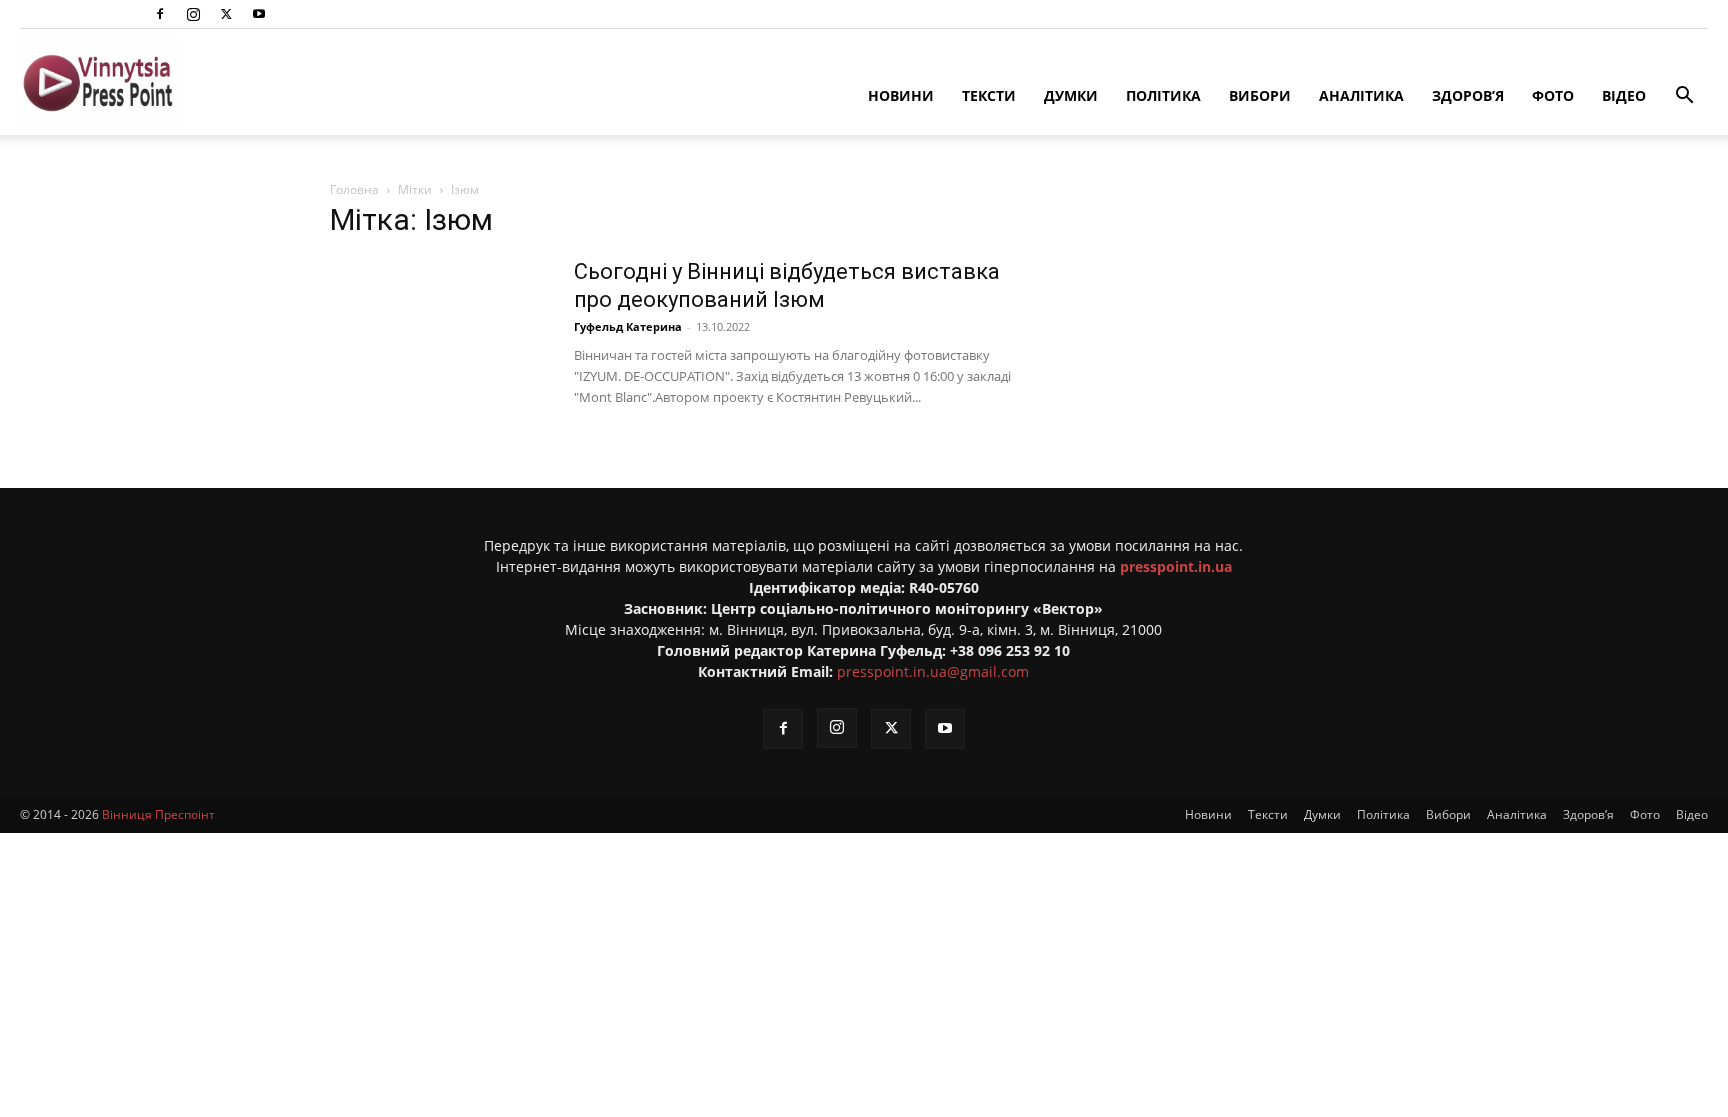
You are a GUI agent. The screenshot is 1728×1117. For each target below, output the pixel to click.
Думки (1071, 95)
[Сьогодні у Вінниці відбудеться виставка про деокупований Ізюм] (439, 333)
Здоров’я (1468, 95)
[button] (1684, 97)
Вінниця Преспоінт (158, 814)
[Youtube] (259, 14)
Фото (1553, 95)
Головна (354, 189)
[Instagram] (193, 14)
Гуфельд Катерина (628, 326)
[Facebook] (160, 14)
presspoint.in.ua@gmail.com (933, 671)
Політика (1163, 95)
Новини (901, 95)
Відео (1624, 95)
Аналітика (1361, 95)
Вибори (1260, 95)
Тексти (989, 95)
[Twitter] (226, 14)
